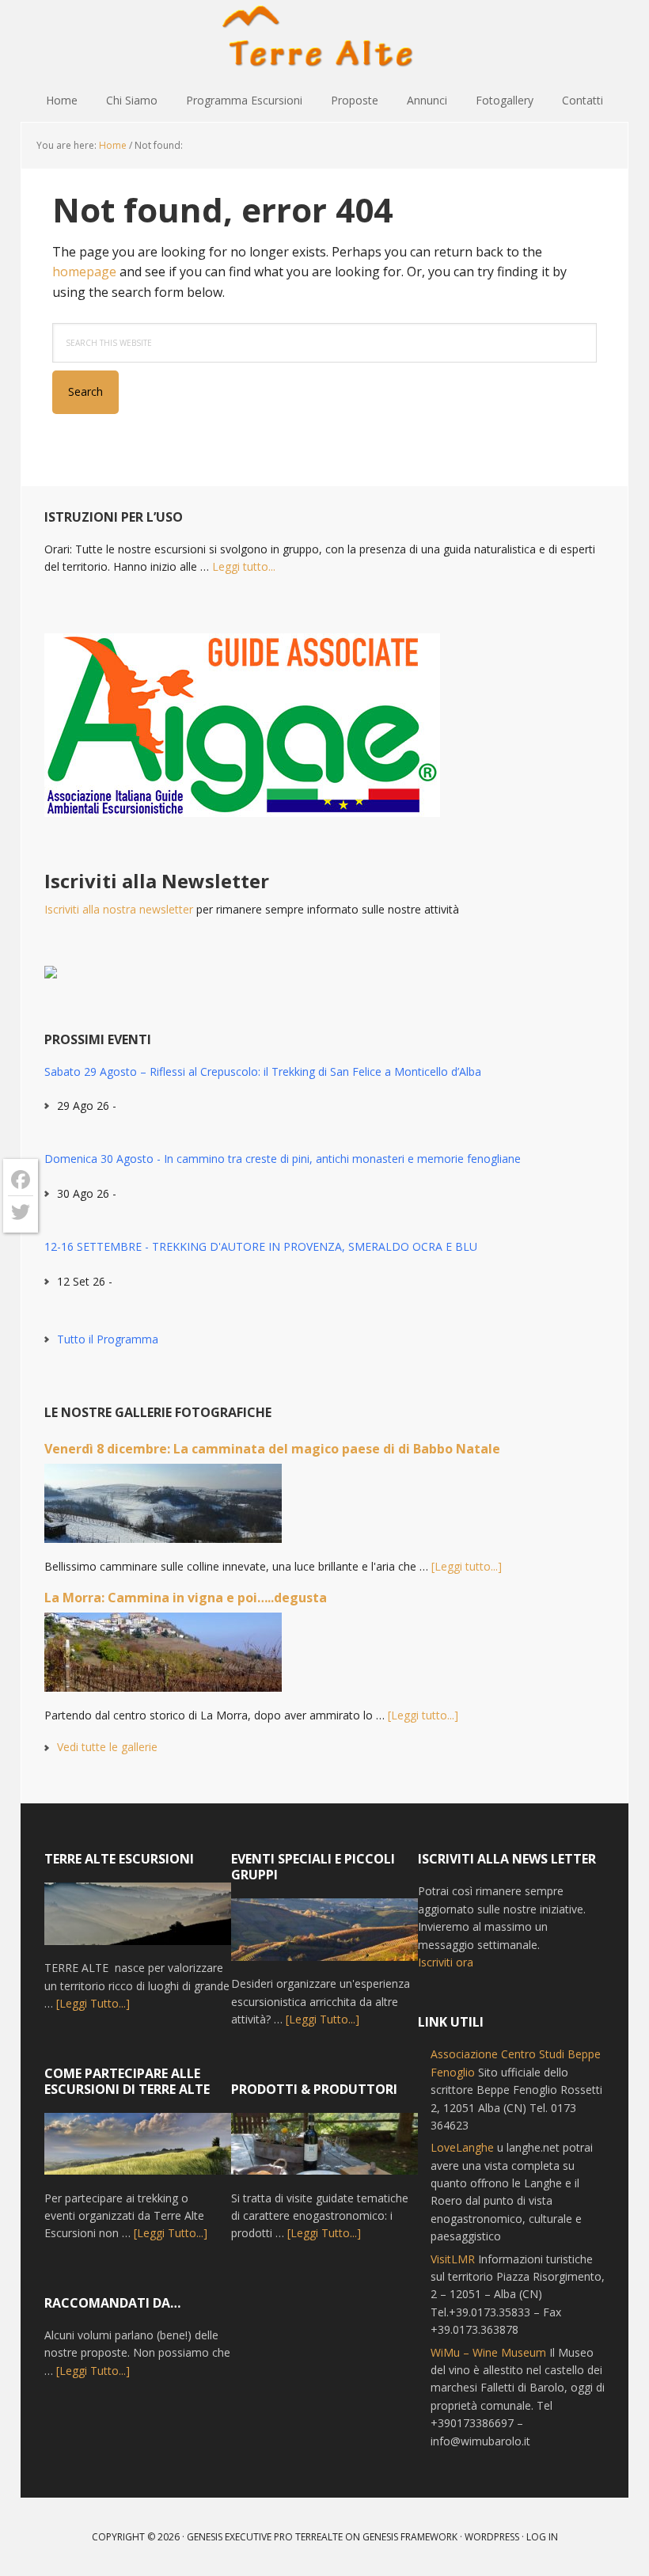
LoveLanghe (462, 2147)
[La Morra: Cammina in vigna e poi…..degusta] (163, 1659)
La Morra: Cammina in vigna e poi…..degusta (186, 1598)
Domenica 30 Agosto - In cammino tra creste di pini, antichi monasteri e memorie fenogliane (283, 1159)
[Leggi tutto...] (467, 1566)
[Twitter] (21, 1212)
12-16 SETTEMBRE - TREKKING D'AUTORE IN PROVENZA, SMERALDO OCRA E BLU (261, 1246)
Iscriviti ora (446, 1962)
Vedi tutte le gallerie (107, 1747)
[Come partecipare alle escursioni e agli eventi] (138, 2151)
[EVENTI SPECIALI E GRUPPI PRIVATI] (324, 1937)
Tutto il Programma (108, 1339)
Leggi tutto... (244, 566)
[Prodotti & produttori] (324, 2151)
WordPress (492, 2537)
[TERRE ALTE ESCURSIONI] (138, 1921)
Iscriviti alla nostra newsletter (119, 909)
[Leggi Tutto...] (93, 2003)
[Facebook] (21, 1180)
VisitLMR (453, 2259)
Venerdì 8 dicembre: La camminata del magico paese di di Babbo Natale (272, 1449)
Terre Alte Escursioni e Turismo (324, 40)
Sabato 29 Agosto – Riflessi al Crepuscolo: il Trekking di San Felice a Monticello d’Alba (263, 1071)
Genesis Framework (410, 2537)
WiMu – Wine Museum (488, 2352)
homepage (84, 272)
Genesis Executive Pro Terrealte (265, 2537)
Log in (542, 2537)
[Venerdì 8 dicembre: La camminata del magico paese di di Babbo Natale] (163, 1510)
